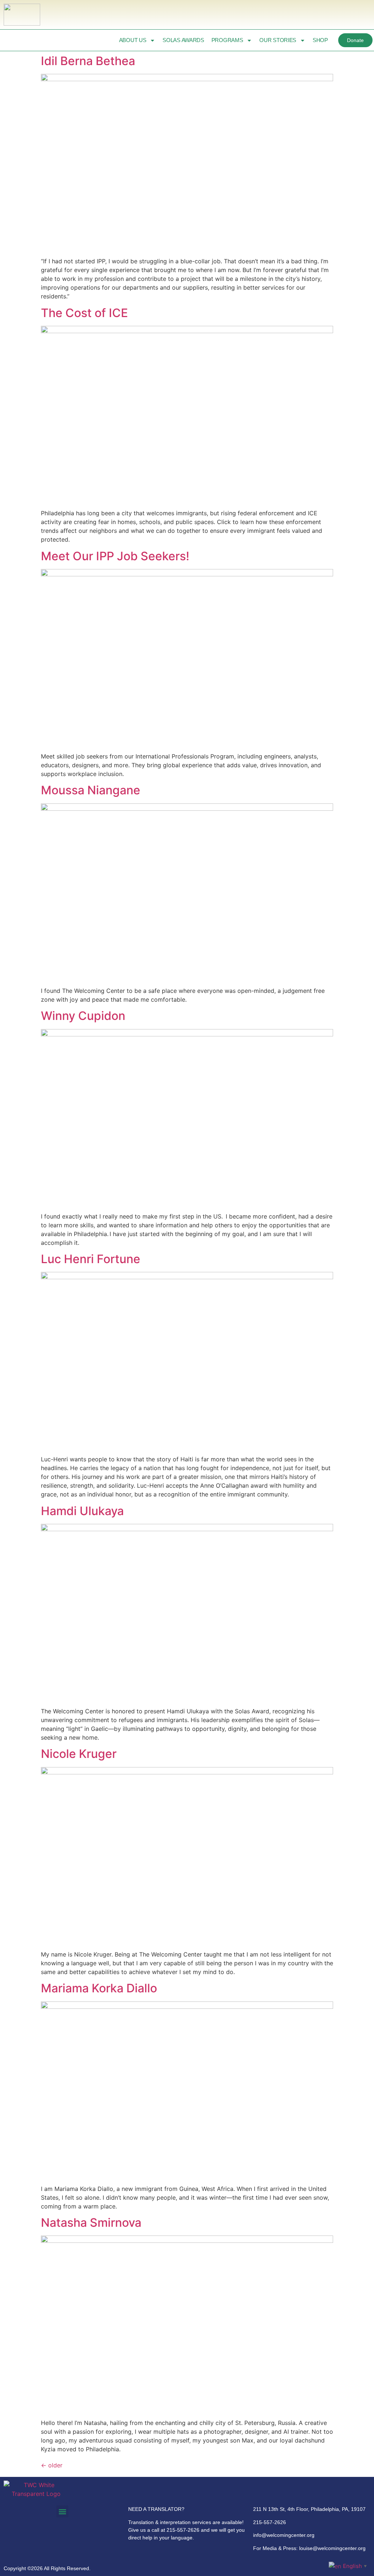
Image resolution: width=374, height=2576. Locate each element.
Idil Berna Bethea (88, 61)
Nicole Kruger (79, 1754)
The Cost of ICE (84, 313)
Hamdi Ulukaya (82, 1511)
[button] (62, 2511)
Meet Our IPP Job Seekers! (115, 556)
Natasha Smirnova (91, 2223)
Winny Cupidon (83, 1016)
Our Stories (278, 40)
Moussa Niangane (91, 790)
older (52, 2465)
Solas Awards (183, 40)
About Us (133, 40)
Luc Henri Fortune (91, 1259)
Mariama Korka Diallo (99, 1988)
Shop (320, 40)
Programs (227, 40)
